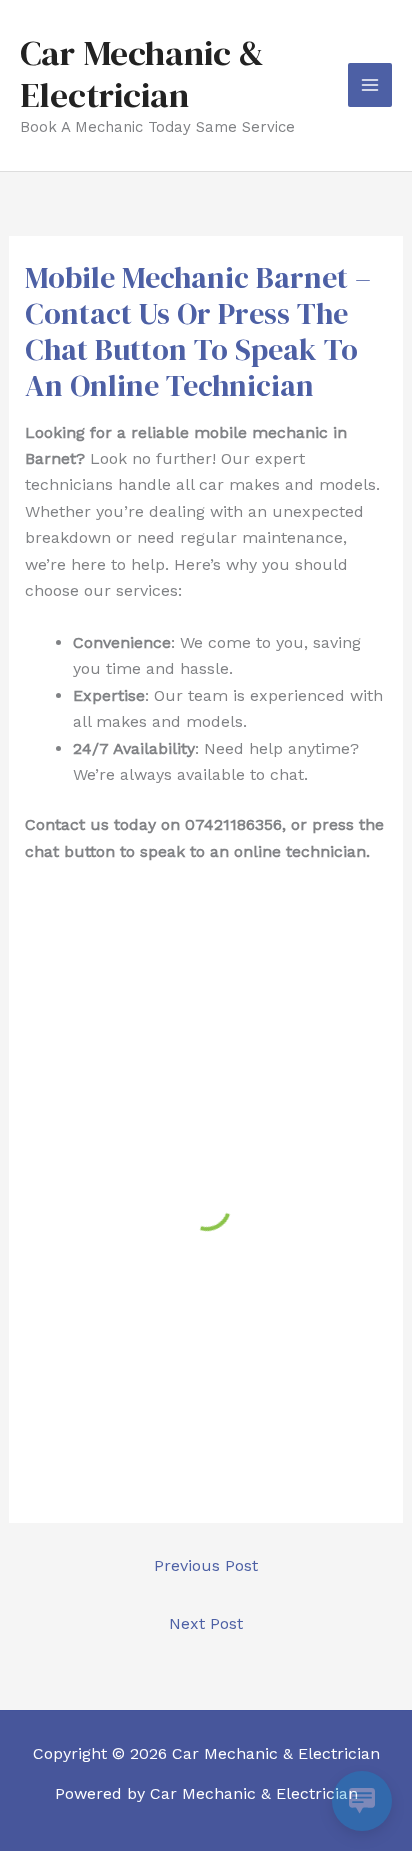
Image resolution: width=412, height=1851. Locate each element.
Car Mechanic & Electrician (142, 74)
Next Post (206, 1623)
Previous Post (206, 1565)
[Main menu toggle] (370, 85)
